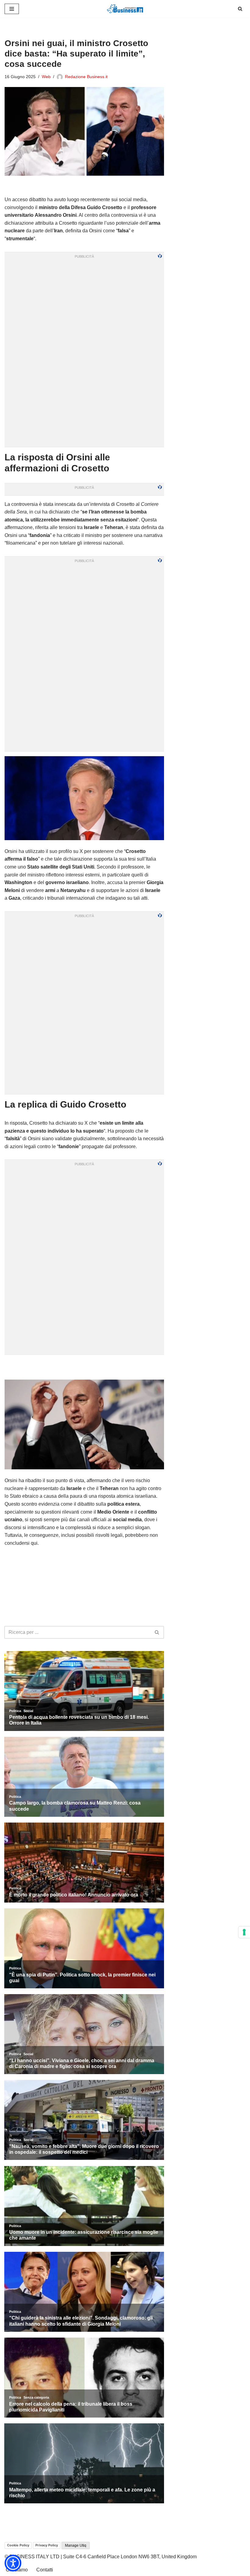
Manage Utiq (76, 2545)
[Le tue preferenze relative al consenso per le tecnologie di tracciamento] (244, 1932)
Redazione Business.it (86, 77)
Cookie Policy (18, 2545)
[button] (13, 2563)
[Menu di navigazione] (12, 9)
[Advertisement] (84, 1367)
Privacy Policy (47, 2545)
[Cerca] (240, 9)
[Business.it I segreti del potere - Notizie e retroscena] (125, 9)
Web (46, 77)
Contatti (45, 2570)
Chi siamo (17, 2570)
